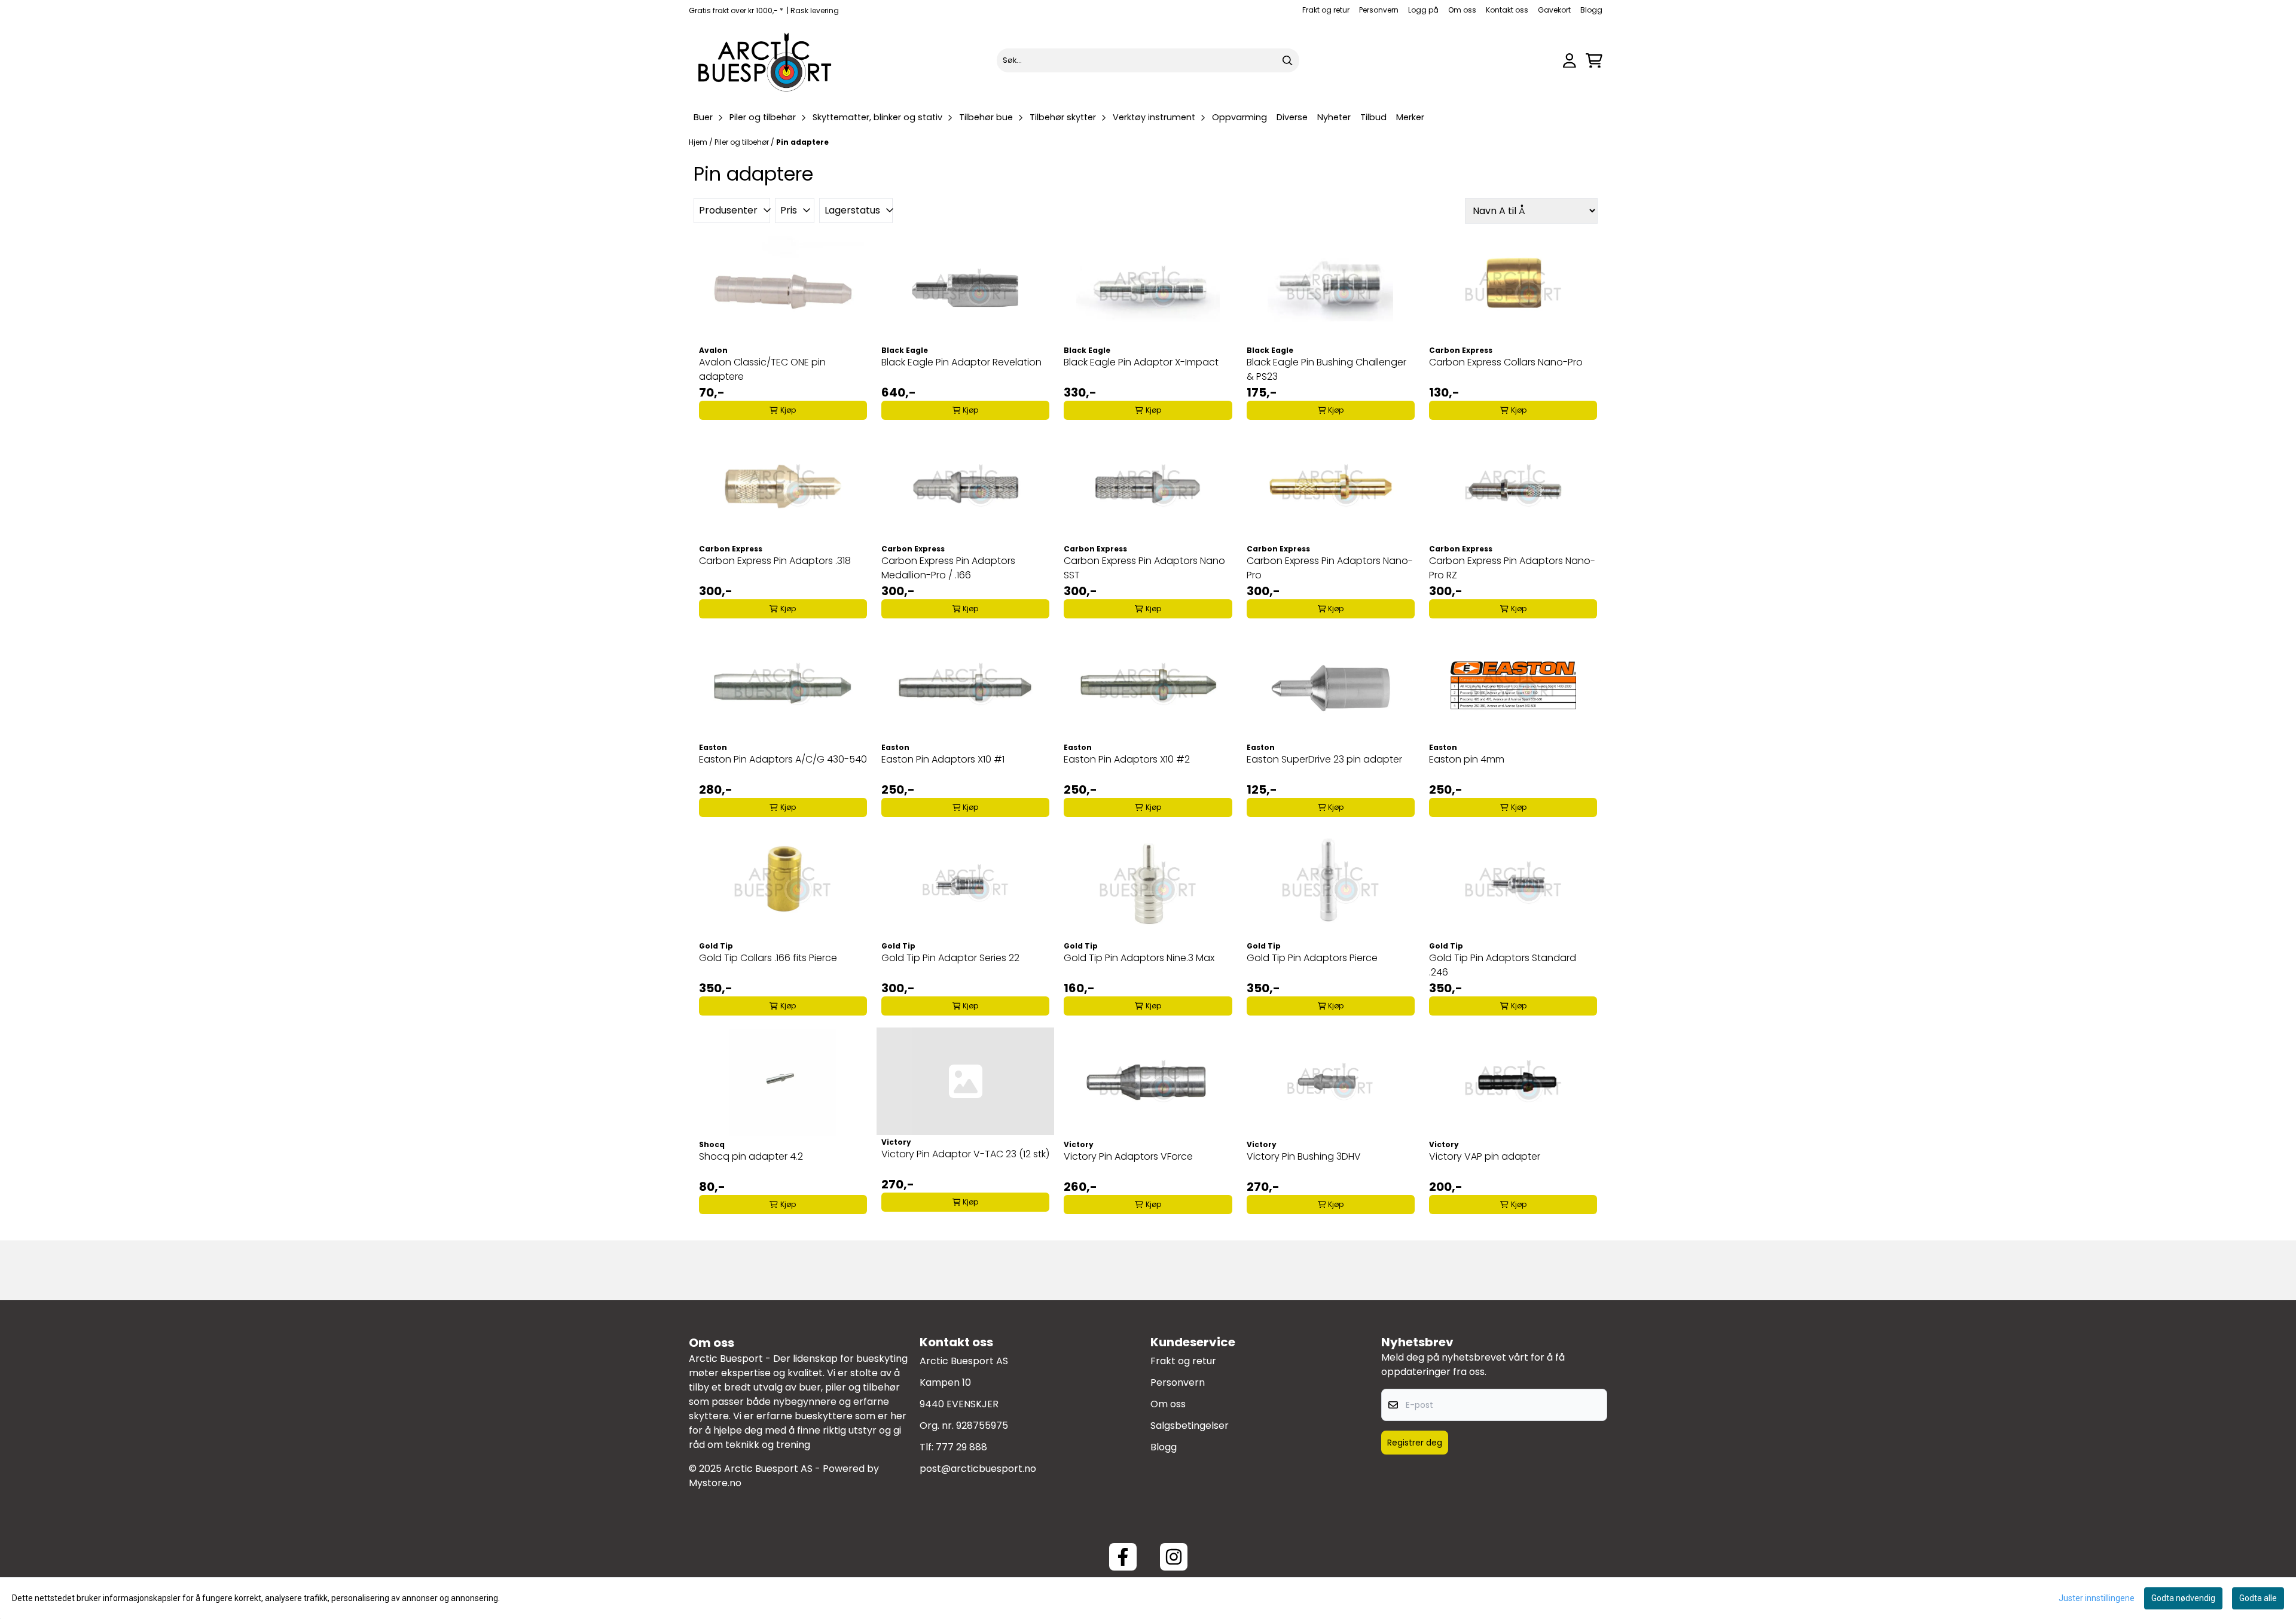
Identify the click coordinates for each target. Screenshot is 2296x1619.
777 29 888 (961, 1447)
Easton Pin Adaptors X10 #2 (1127, 759)
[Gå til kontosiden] (1570, 61)
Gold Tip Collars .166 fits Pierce (768, 958)
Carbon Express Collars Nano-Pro (1506, 362)
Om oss (1462, 10)
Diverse (1292, 117)
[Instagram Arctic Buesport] (1174, 1557)
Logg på (1423, 10)
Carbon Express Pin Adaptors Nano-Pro (1330, 568)
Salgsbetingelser (1190, 1426)
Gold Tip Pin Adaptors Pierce (1312, 958)
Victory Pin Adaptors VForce (1128, 1156)
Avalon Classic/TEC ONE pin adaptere (762, 369)
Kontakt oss (1507, 10)
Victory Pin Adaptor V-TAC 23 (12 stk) (965, 1154)
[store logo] (765, 60)
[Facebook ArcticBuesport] (1123, 1557)
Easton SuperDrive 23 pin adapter (1324, 759)
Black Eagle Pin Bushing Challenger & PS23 (1326, 369)
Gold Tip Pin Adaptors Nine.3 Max (1139, 958)
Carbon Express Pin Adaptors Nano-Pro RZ (1512, 568)
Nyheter (1334, 117)
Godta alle (2258, 1598)
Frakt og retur (1326, 10)
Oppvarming (1239, 117)
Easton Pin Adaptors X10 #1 (943, 759)
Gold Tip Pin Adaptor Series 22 (950, 958)
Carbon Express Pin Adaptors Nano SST (1144, 568)
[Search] (1287, 60)
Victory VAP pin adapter (1485, 1156)
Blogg (1591, 10)
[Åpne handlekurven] (1594, 61)
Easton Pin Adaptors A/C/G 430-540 (783, 759)
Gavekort (1554, 10)
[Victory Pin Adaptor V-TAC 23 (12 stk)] (965, 1081)
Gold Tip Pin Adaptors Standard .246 (1503, 965)
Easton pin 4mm (1467, 759)
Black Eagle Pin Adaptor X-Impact (1141, 362)
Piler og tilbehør (743, 142)
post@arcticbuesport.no (978, 1469)
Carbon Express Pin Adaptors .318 (775, 561)
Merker (1410, 117)
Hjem (699, 142)
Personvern (1379, 10)
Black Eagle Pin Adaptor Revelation (961, 362)
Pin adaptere (802, 142)
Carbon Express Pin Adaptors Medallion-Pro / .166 (948, 568)
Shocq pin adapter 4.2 (751, 1156)
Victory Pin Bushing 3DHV (1304, 1156)
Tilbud (1373, 117)
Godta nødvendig (2183, 1598)
